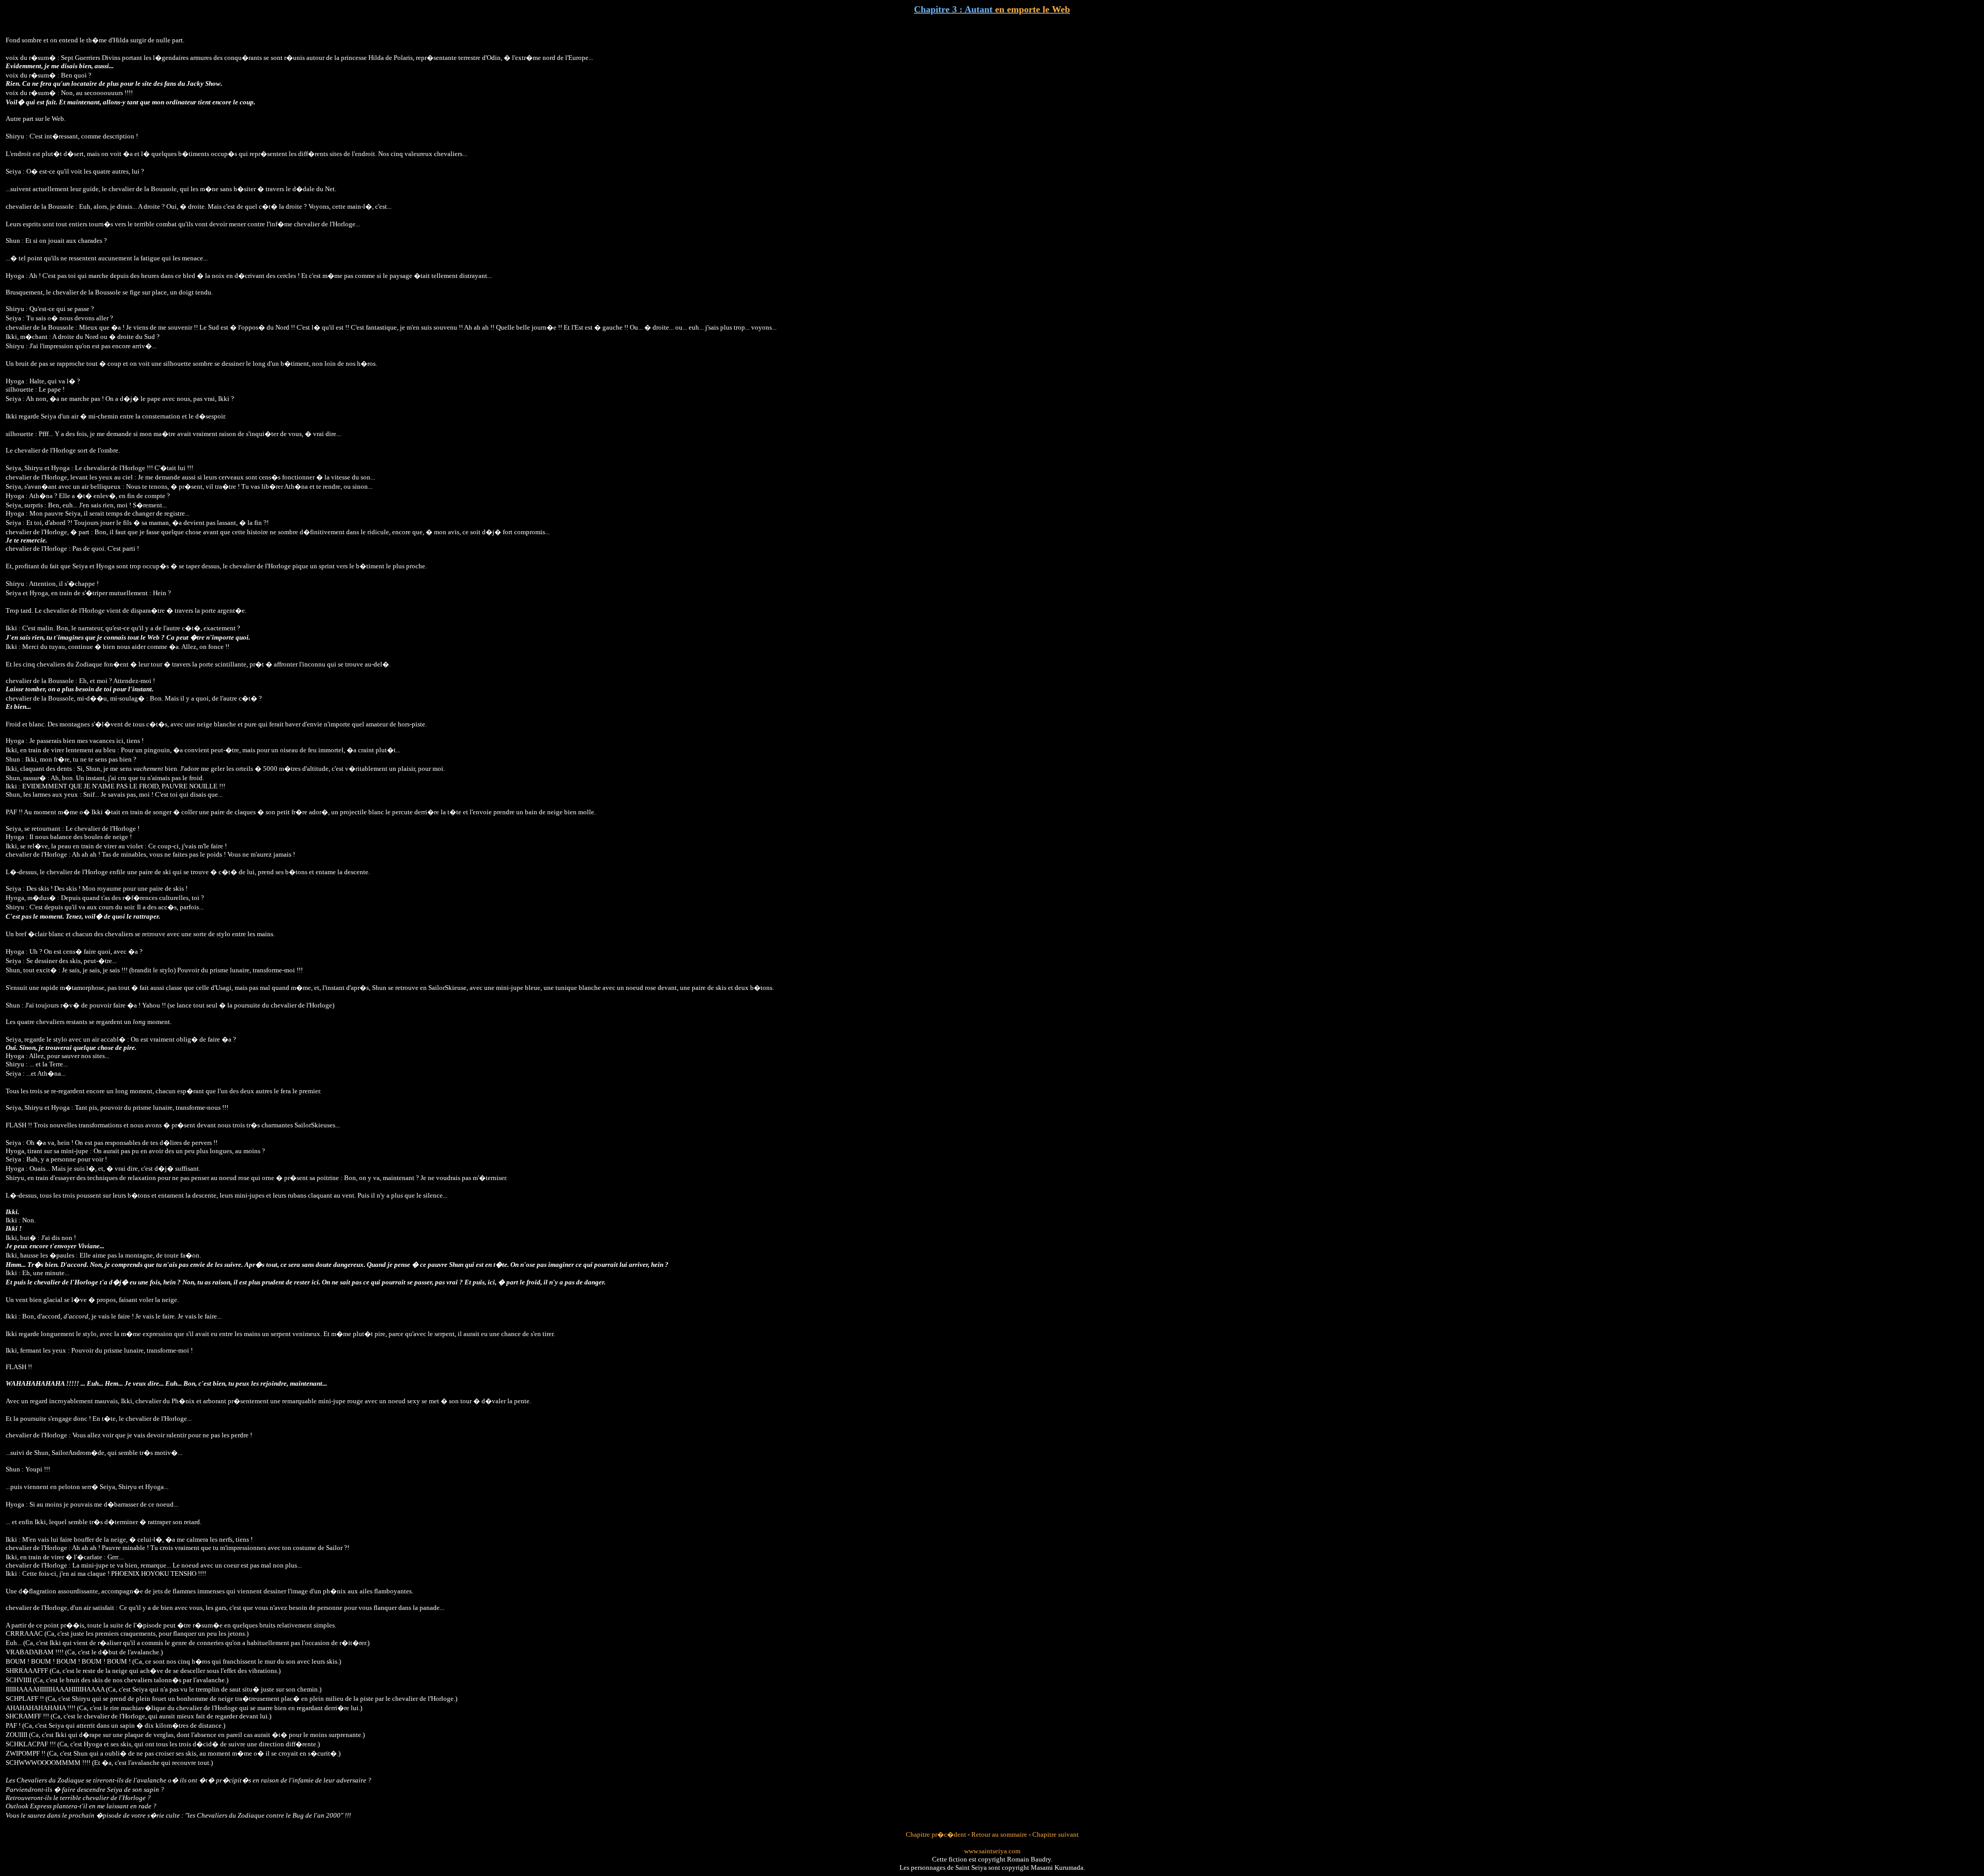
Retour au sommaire (999, 1834)
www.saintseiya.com (992, 1851)
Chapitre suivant (1056, 1834)
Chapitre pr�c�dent (936, 1834)
